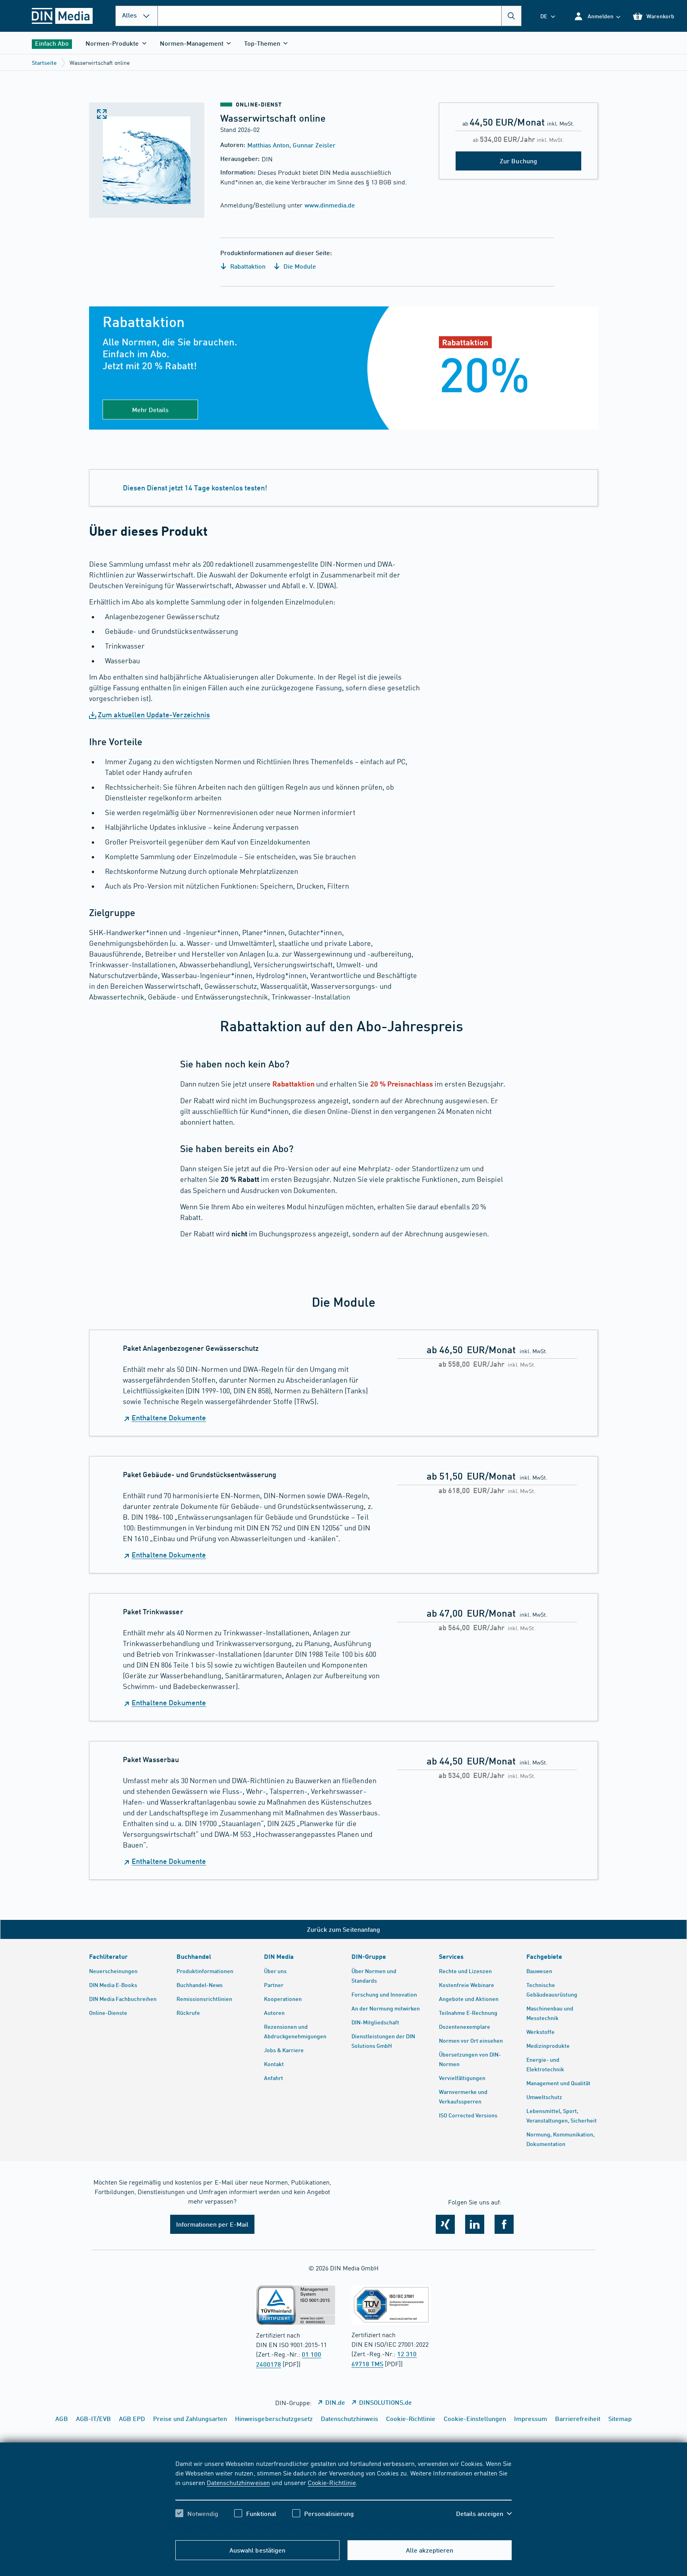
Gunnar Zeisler (314, 145)
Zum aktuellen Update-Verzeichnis (154, 715)
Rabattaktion (247, 266)
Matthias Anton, (270, 145)
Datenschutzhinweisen (238, 2482)
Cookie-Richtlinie (332, 2482)
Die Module (299, 266)
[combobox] (340, 16)
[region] (343, 2495)
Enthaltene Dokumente (169, 1418)
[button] (597, 16)
